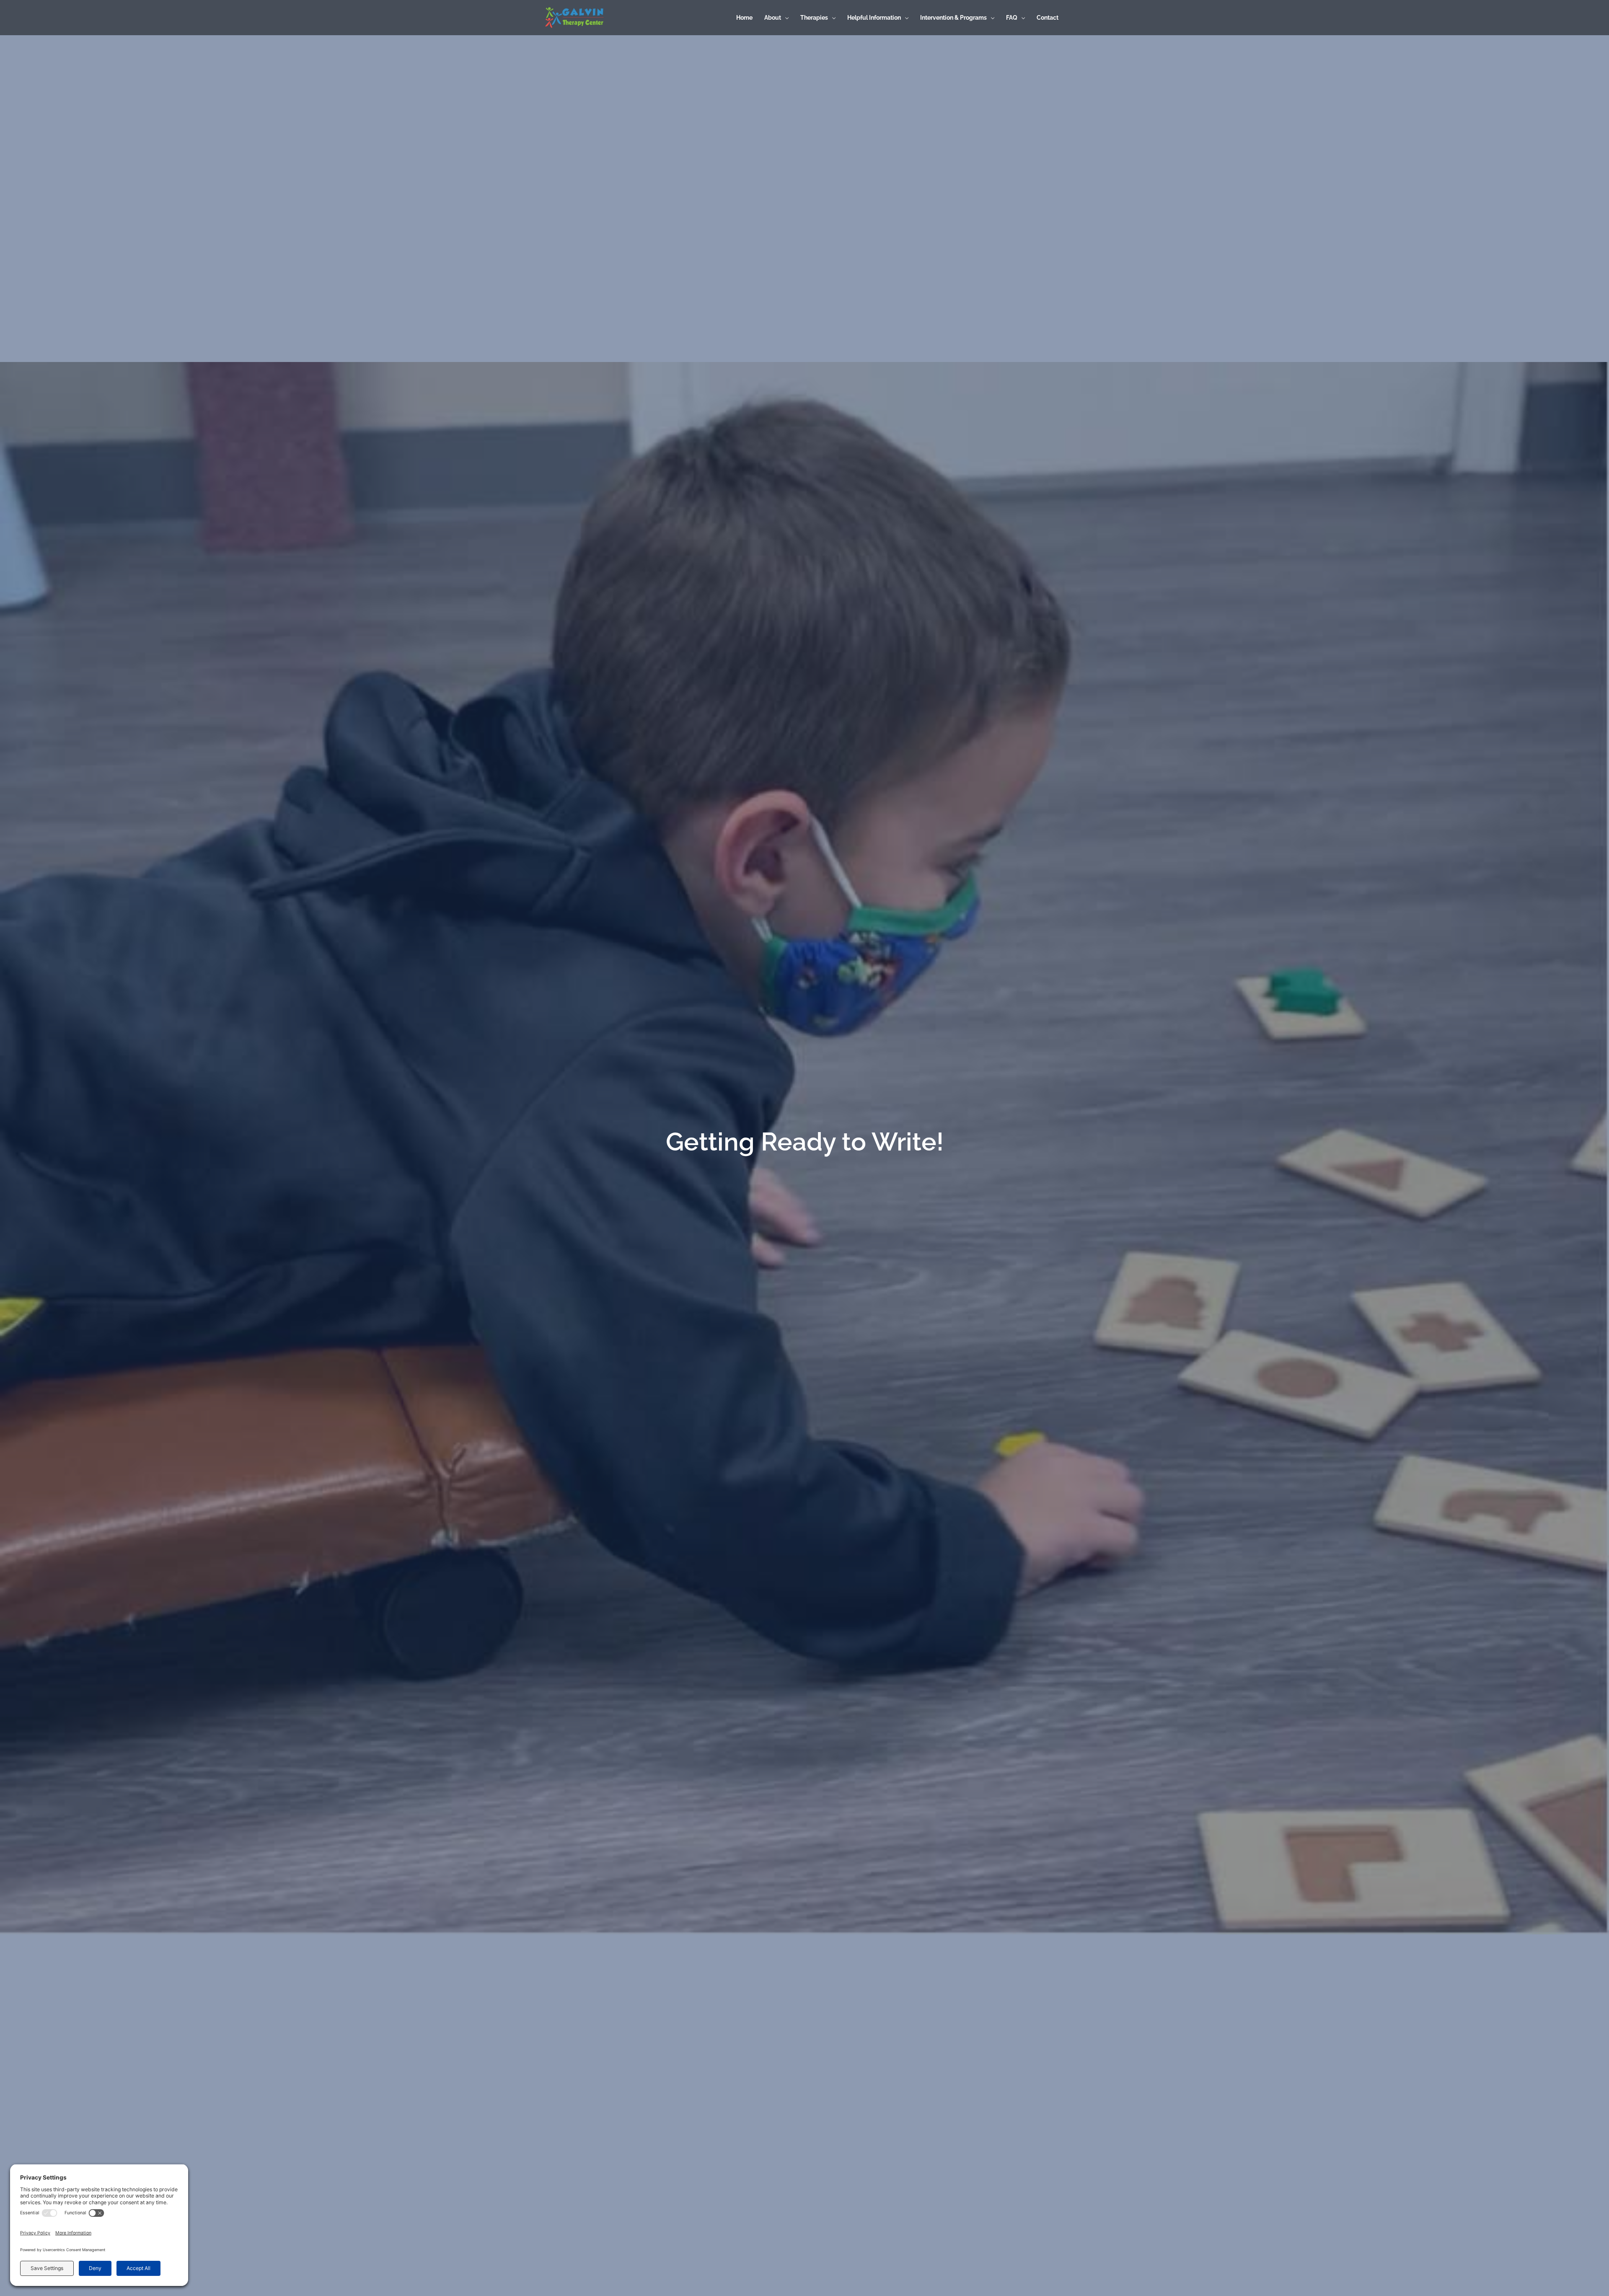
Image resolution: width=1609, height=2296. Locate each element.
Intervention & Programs (953, 18)
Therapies (814, 18)
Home (744, 18)
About (773, 18)
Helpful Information (874, 18)
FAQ (1012, 18)
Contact (1048, 18)
